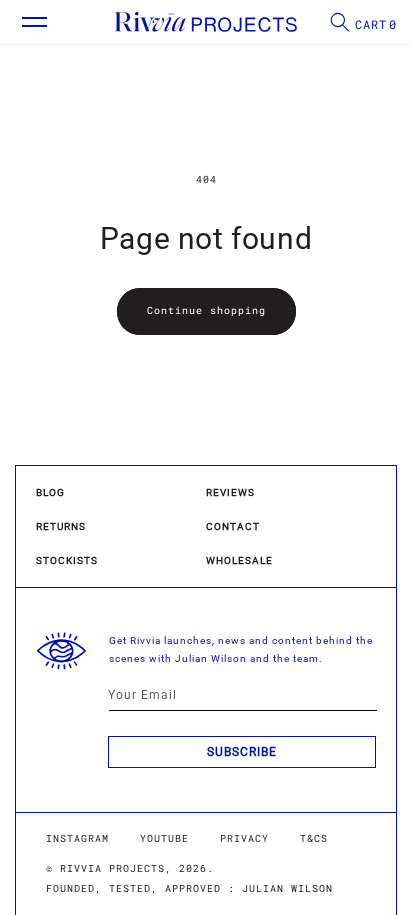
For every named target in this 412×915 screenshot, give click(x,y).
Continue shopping (206, 310)
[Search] (333, 22)
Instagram (77, 838)
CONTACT (233, 526)
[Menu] (25, 22)
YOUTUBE (164, 838)
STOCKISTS (67, 560)
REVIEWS (230, 492)
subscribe (242, 752)
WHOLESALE (239, 560)
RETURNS (61, 526)
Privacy (244, 838)
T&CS (314, 838)
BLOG (50, 492)
